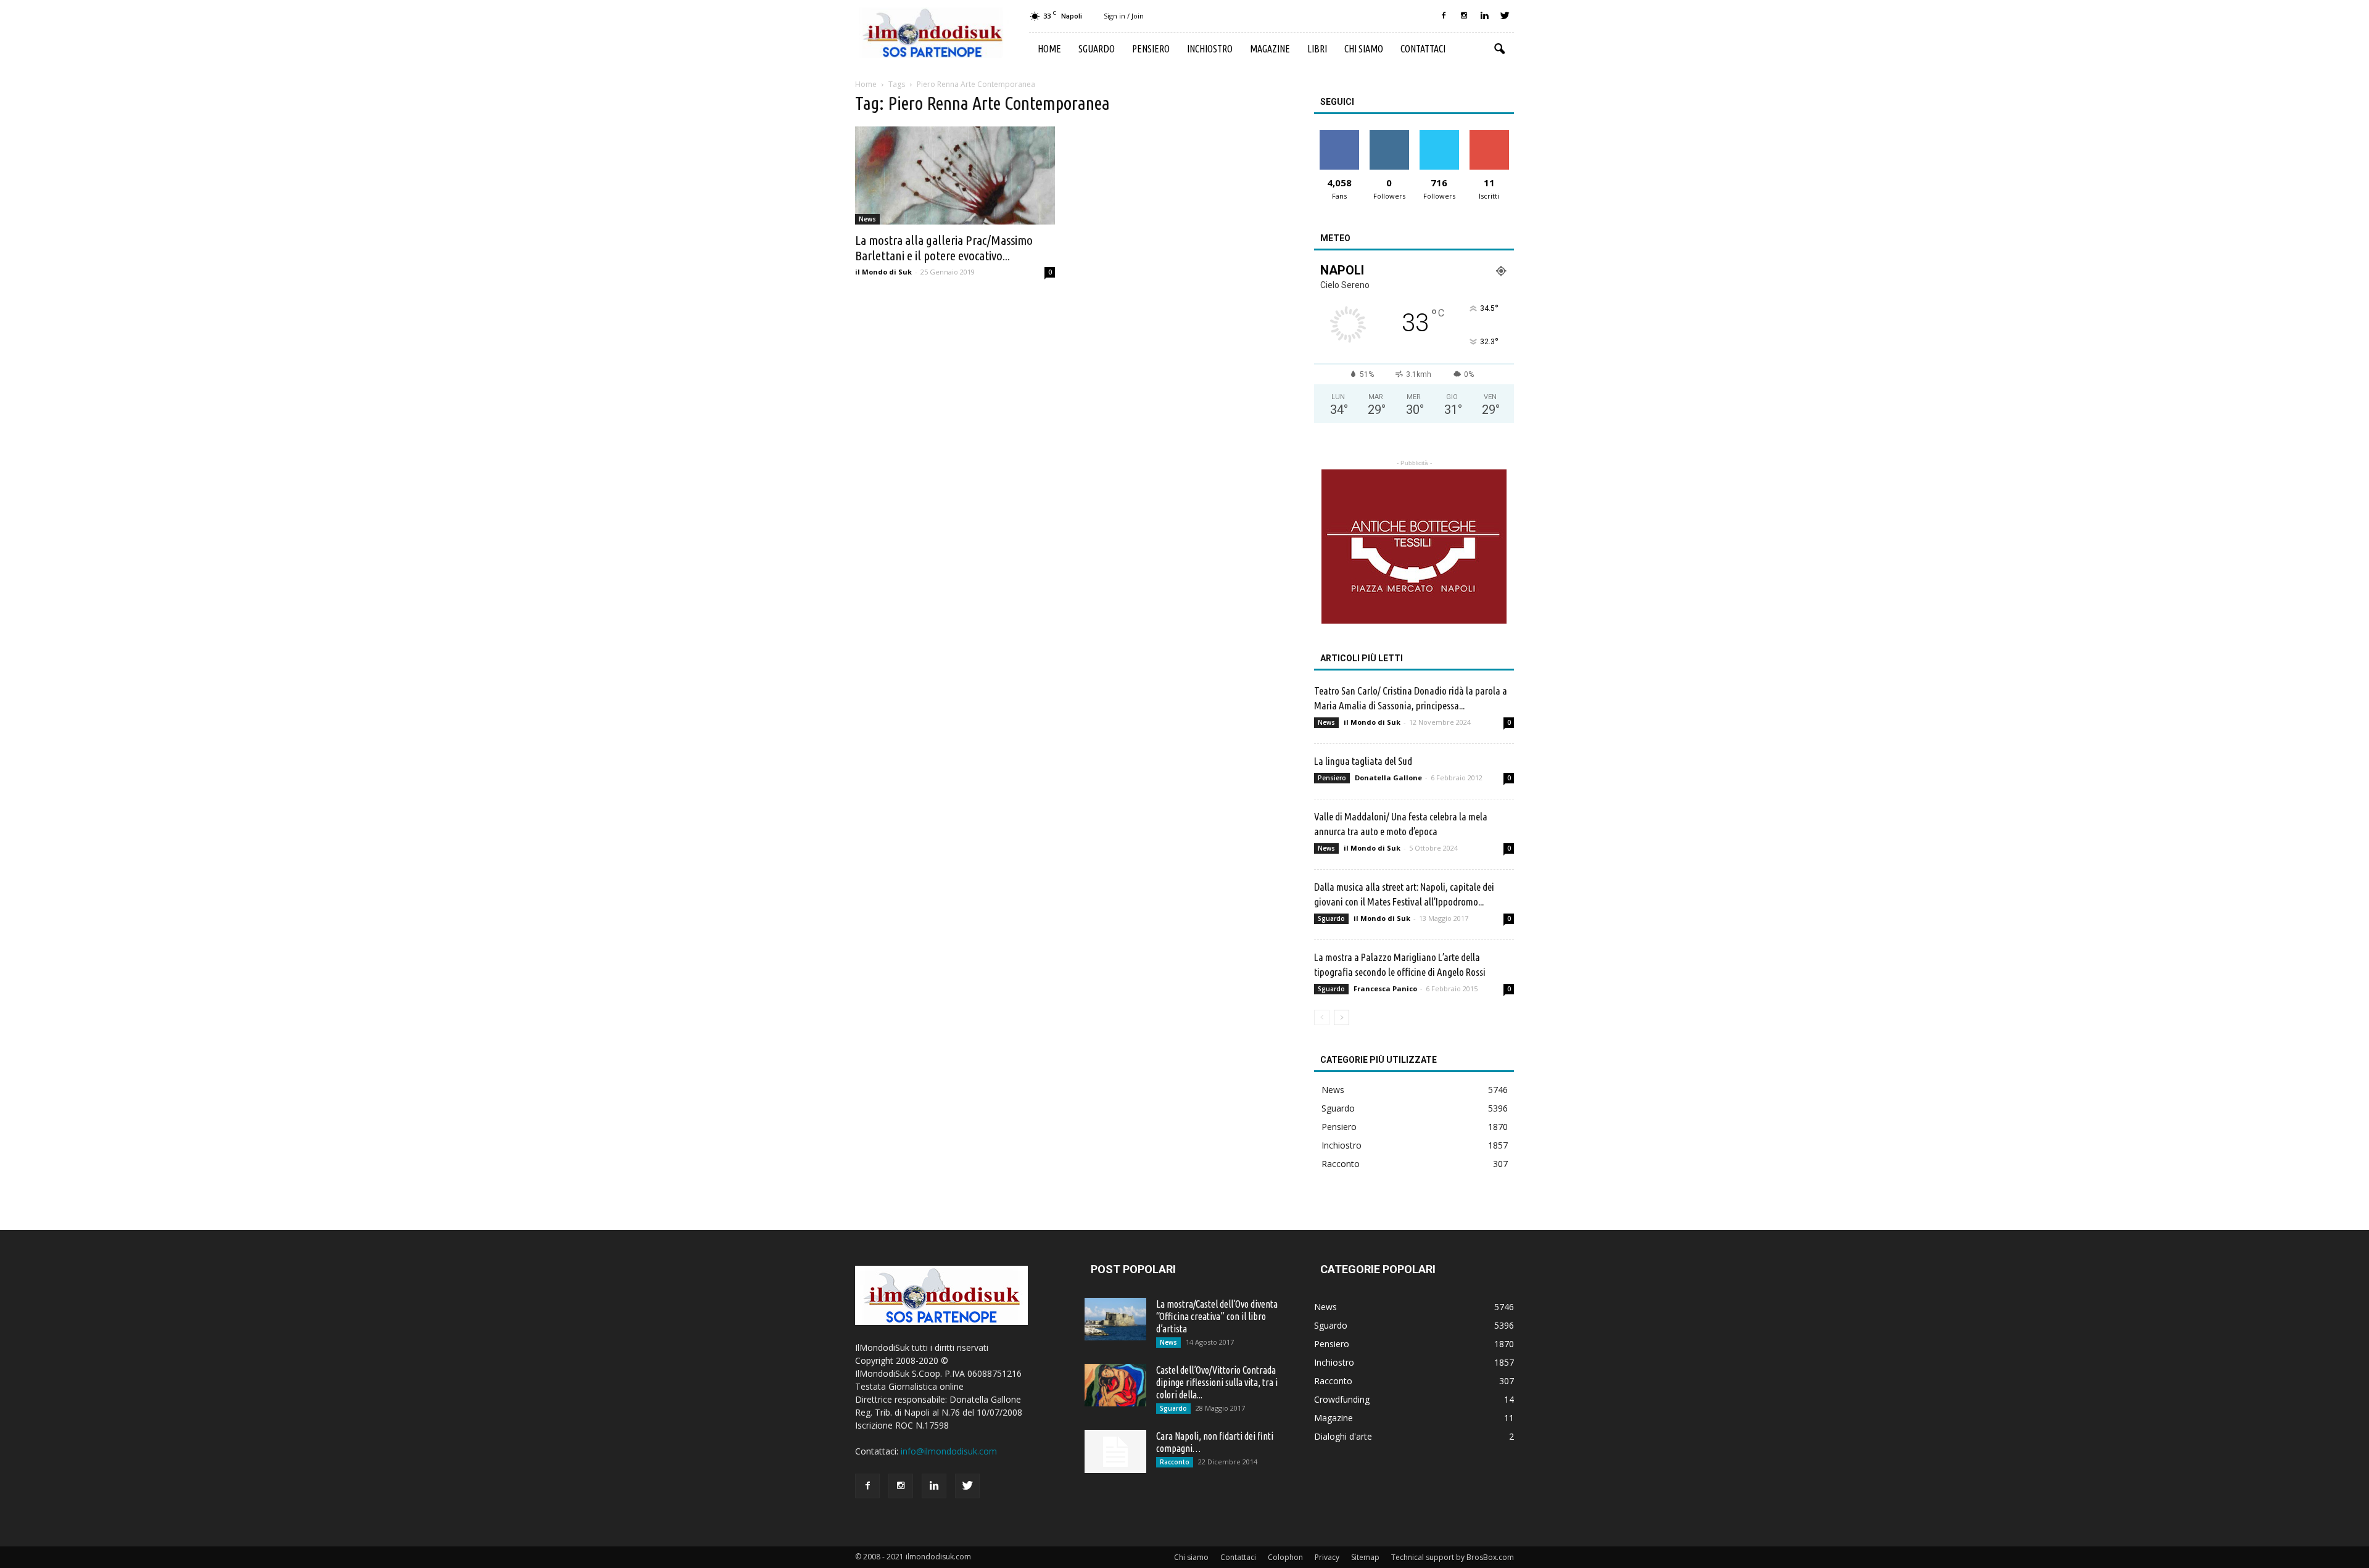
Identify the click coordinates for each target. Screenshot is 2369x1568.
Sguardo (1097, 49)
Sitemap (1365, 1557)
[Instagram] (1464, 16)
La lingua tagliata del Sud (1363, 761)
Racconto (1341, 1164)
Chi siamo (1364, 49)
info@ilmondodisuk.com (949, 1451)
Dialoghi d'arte (1343, 1436)
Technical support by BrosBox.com (1453, 1557)
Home (1049, 49)
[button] (1499, 49)
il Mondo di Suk (883, 272)
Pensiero (1151, 49)
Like (1339, 135)
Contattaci (1423, 49)
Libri (1317, 49)
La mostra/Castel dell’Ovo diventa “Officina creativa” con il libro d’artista (1217, 1316)
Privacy (1327, 1557)
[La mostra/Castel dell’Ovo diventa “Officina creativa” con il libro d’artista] (1115, 1319)
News (867, 219)
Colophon (1285, 1557)
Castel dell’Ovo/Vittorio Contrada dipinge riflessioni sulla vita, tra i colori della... (1217, 1382)
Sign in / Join (1124, 16)
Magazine (1270, 49)
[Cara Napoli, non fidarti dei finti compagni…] (1115, 1451)
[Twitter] (1505, 16)
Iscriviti (1489, 135)
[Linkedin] (1484, 16)
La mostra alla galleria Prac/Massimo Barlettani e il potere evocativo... (944, 248)
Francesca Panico (1385, 988)
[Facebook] (1444, 16)
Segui (1389, 135)
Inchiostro (1210, 49)
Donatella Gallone (1388, 778)
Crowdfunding (1342, 1399)
